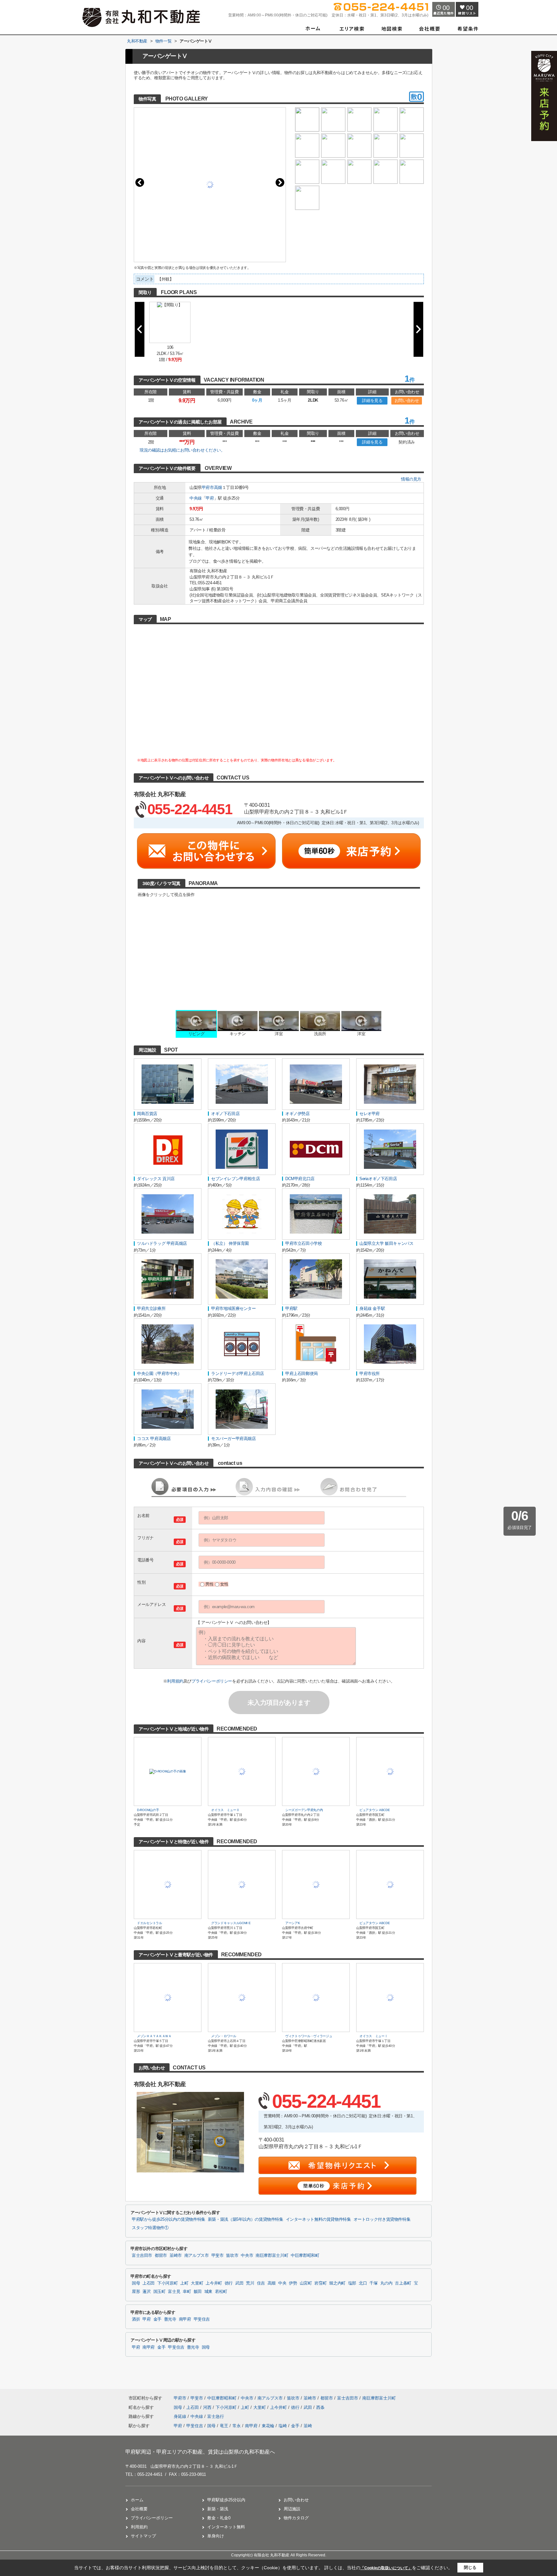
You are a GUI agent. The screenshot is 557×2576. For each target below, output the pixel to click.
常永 (237, 2426)
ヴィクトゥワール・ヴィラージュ (309, 2036)
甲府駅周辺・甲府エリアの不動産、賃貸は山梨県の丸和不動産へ (200, 2452)
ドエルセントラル (150, 1923)
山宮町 (306, 2283)
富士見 (174, 2292)
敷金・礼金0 (219, 2518)
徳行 (229, 2283)
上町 (184, 2283)
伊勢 (293, 2283)
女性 (224, 1584)
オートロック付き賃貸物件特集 (382, 2219)
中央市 (247, 2256)
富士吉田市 (142, 2256)
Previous (140, 182)
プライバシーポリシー (212, 1681)
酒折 (136, 2319)
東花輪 (268, 2426)
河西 (208, 2407)
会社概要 (139, 2509)
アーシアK (294, 1923)
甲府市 (208, 487)
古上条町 (403, 2283)
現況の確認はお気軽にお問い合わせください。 (182, 450)
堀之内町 (337, 2283)
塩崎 (283, 2426)
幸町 (187, 2292)
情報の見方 (411, 479)
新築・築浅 (218, 2509)
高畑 (218, 487)
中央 (282, 2283)
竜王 (224, 2426)
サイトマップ (143, 2536)
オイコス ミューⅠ (373, 2036)
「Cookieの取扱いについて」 (386, 2568)
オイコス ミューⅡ (225, 1810)
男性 (209, 1584)
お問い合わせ (407, 401)
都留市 (161, 2256)
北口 (363, 2283)
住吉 (261, 2283)
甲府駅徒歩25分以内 (226, 2500)
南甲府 (185, 2319)
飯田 (198, 2292)
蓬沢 (147, 2292)
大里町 (197, 2283)
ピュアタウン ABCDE (375, 1810)
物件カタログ (296, 2518)
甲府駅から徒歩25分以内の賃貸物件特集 (169, 2219)
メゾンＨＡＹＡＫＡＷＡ (154, 2036)
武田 (239, 2283)
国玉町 (160, 2292)
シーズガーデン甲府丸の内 (304, 1810)
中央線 (196, 498)
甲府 (210, 498)
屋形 (136, 2292)
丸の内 (386, 2283)
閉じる (470, 2567)
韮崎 (308, 2426)
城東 (208, 2292)
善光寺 (170, 2319)
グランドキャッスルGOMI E (231, 1923)
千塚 (373, 2283)
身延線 (181, 2416)
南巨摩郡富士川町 (272, 2256)
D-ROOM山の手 (148, 1810)
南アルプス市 (197, 2256)
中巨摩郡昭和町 (305, 2256)
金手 (157, 2319)
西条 (320, 2407)
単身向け (216, 2536)
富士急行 (216, 2416)
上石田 (149, 2283)
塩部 (352, 2283)
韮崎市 (176, 2256)
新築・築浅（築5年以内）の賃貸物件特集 (246, 2219)
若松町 (221, 2292)
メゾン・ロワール (224, 2036)
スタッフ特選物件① (150, 2228)
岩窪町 (320, 2283)
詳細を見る (372, 401)
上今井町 (214, 2283)
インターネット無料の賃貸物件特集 (318, 2219)
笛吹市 (232, 2256)
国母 (136, 2283)
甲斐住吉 (202, 2319)
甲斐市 (218, 2256)
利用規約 (175, 1681)
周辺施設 (292, 2509)
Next (280, 182)
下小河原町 (167, 2283)
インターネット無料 (226, 2527)
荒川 (250, 2283)
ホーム (137, 2500)
